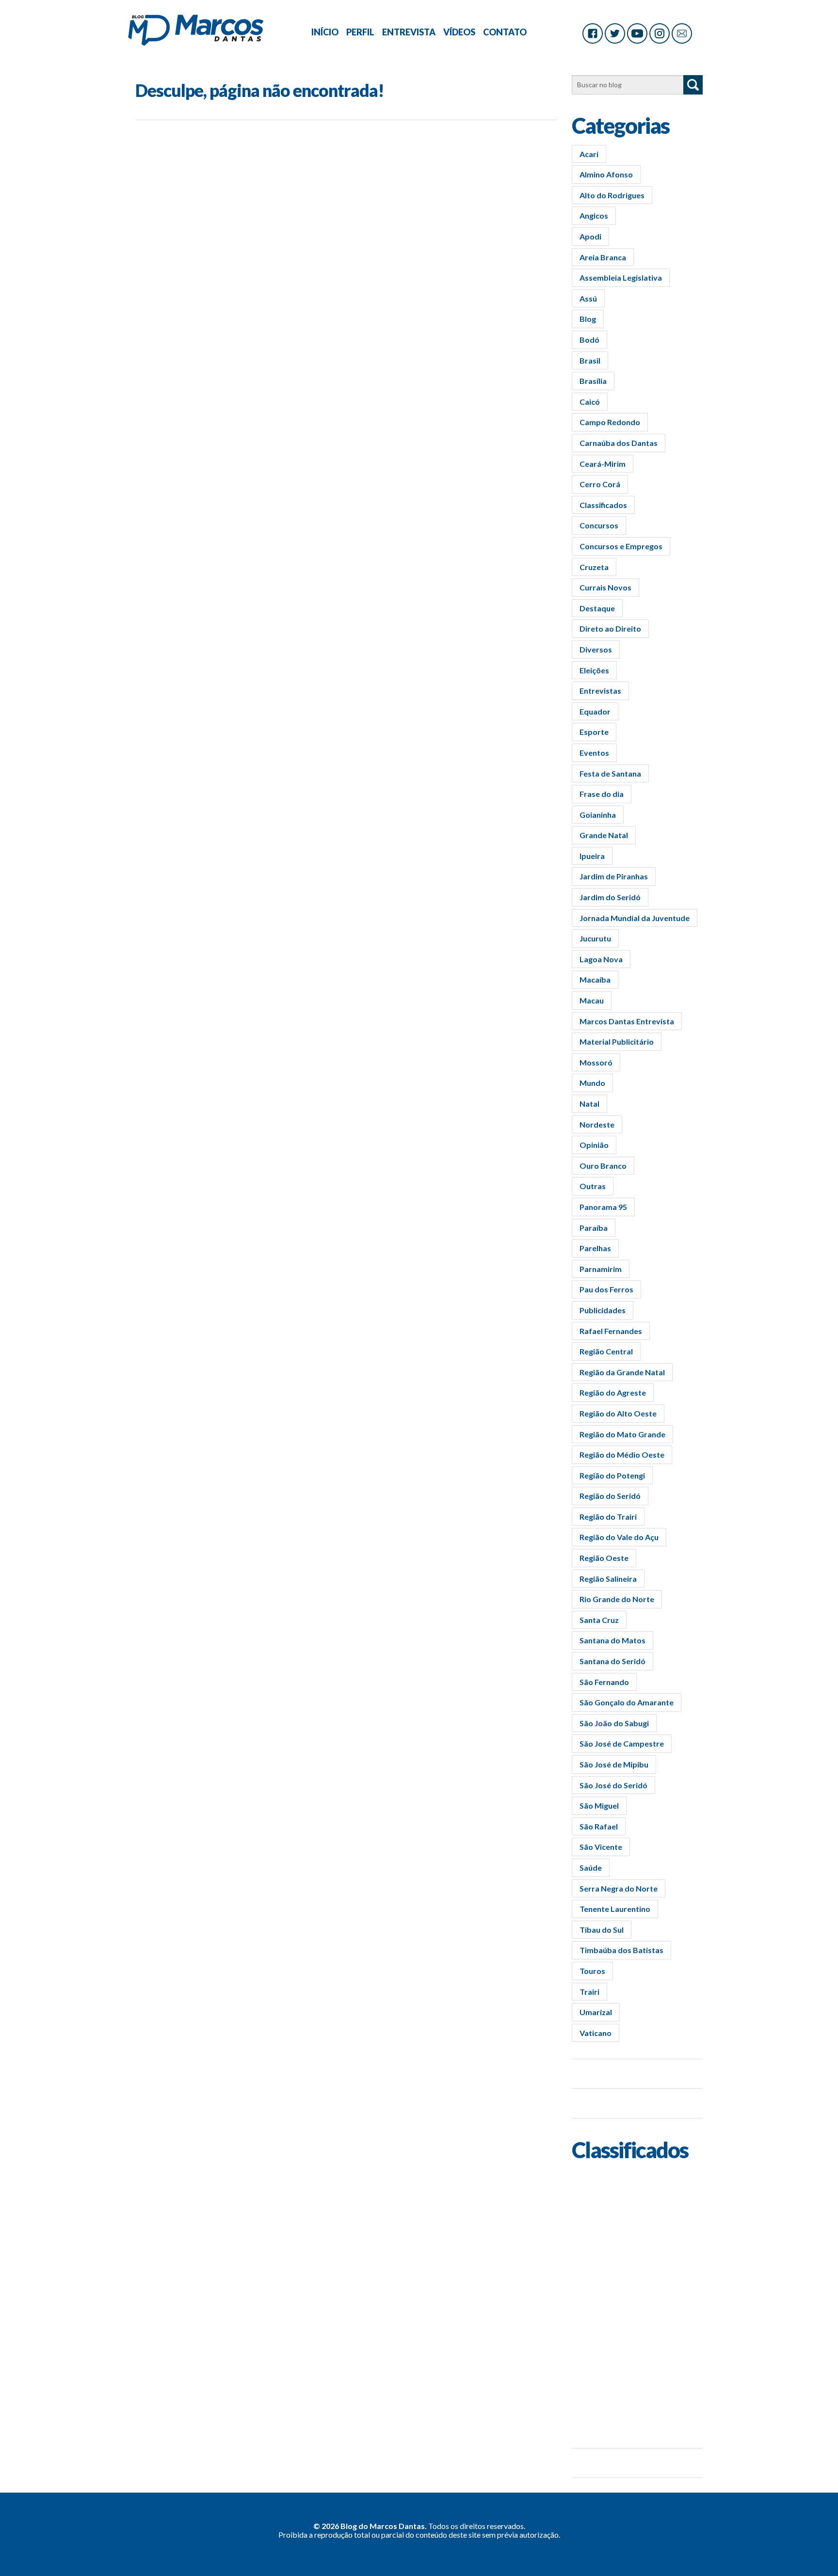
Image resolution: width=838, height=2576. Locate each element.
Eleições (594, 670)
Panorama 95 (603, 1207)
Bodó (589, 340)
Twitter (615, 33)
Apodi (590, 236)
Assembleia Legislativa (621, 278)
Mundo (592, 1083)
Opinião (594, 1145)
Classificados (603, 505)
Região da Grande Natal (622, 1372)
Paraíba (594, 1228)
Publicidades (603, 1310)
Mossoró (596, 1062)
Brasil (590, 360)
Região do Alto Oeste (618, 1413)
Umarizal (596, 2012)
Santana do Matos (612, 1640)
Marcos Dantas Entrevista (627, 1021)
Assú (588, 298)
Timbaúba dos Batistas (621, 1950)
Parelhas (595, 1248)
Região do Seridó (610, 1496)
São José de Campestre (622, 1743)
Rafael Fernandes (611, 1331)
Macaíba (595, 979)
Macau (592, 1000)
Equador (595, 711)
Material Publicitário (617, 1042)
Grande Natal (604, 835)
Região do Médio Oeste (622, 1455)
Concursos (599, 525)
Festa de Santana (610, 773)
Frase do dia (602, 794)
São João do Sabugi (614, 1723)
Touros (592, 1971)
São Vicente (601, 1847)
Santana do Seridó (612, 1661)
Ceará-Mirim (603, 464)
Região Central (606, 1351)
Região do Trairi (608, 1517)
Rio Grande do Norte (617, 1599)
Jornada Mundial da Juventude (635, 918)
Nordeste (597, 1124)
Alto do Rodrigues (612, 195)
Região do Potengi (612, 1475)
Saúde (591, 1868)
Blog (588, 319)
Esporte (594, 732)
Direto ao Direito (610, 628)
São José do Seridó (613, 1785)
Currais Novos (605, 587)
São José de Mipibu (614, 1764)
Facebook (593, 33)
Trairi (589, 1992)
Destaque (597, 608)
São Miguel (599, 1805)
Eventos (594, 753)
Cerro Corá (600, 484)
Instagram (660, 33)
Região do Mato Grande (622, 1434)
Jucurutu (595, 938)
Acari (589, 154)
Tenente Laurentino (615, 1909)
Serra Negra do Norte (619, 1888)
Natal (589, 1104)
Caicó (590, 402)
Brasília (593, 381)
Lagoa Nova (601, 959)
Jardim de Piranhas (614, 876)
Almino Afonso (606, 174)
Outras (593, 1186)
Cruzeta (594, 567)
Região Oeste (604, 1558)
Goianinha (598, 815)
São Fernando (604, 1682)
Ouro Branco (603, 1166)
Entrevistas (600, 691)
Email (682, 33)
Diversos (596, 649)
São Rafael (599, 1826)
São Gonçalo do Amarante (627, 1702)
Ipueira (592, 856)
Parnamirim (601, 1269)
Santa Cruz (599, 1620)
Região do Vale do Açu (619, 1537)
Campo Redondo (610, 422)
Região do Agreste (613, 1392)
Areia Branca (603, 257)
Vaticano (596, 2033)
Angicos (594, 215)
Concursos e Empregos (621, 546)
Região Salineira (608, 1579)
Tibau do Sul (602, 1930)
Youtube (637, 33)
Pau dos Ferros (606, 1289)
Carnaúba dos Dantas (619, 443)
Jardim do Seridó (610, 897)
